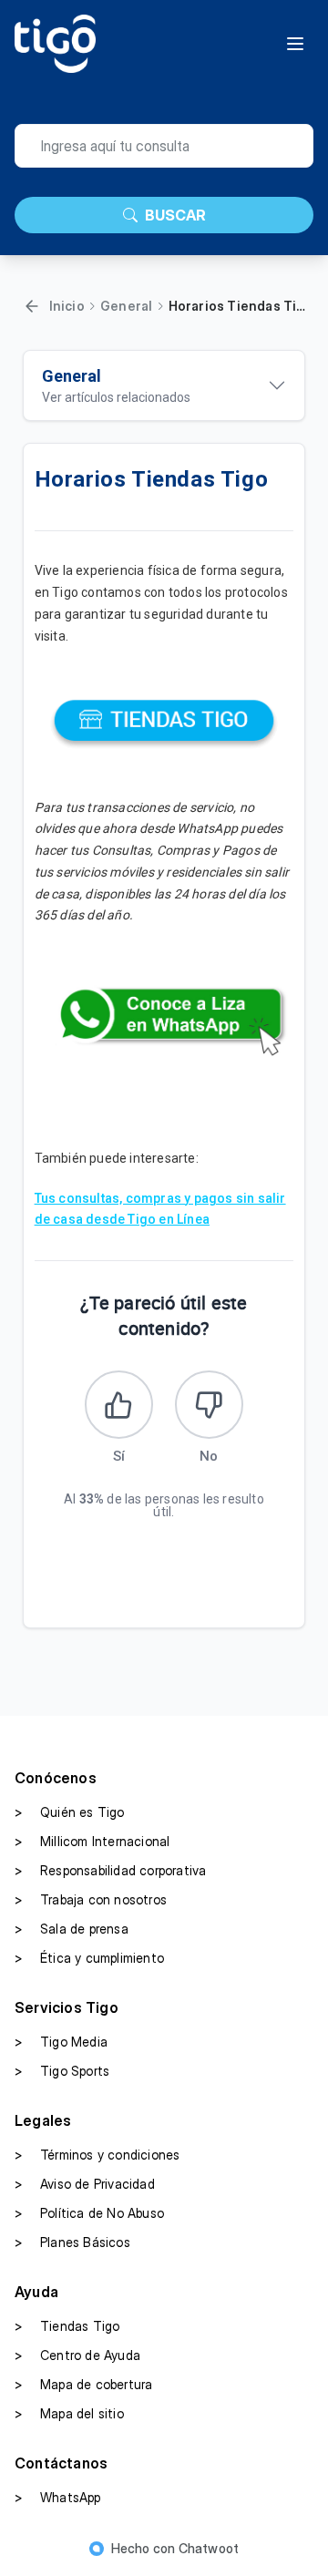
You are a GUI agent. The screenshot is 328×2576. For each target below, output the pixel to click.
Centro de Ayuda (77, 2355)
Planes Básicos (72, 2242)
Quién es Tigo (70, 1812)
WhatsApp (58, 2497)
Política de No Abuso (89, 2213)
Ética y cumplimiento (89, 1958)
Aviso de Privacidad (85, 2184)
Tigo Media (61, 2042)
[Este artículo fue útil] (119, 1405)
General (126, 306)
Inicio (67, 306)
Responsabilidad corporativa (110, 1870)
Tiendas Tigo (67, 2326)
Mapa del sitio (69, 2413)
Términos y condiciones (97, 2155)
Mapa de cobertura (83, 2384)
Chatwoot (209, 2548)
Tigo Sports (62, 2071)
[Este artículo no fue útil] (209, 1405)
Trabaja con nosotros (91, 1899)
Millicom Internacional (92, 1841)
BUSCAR (175, 215)
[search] (164, 146)
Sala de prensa (72, 1929)
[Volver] (32, 306)
